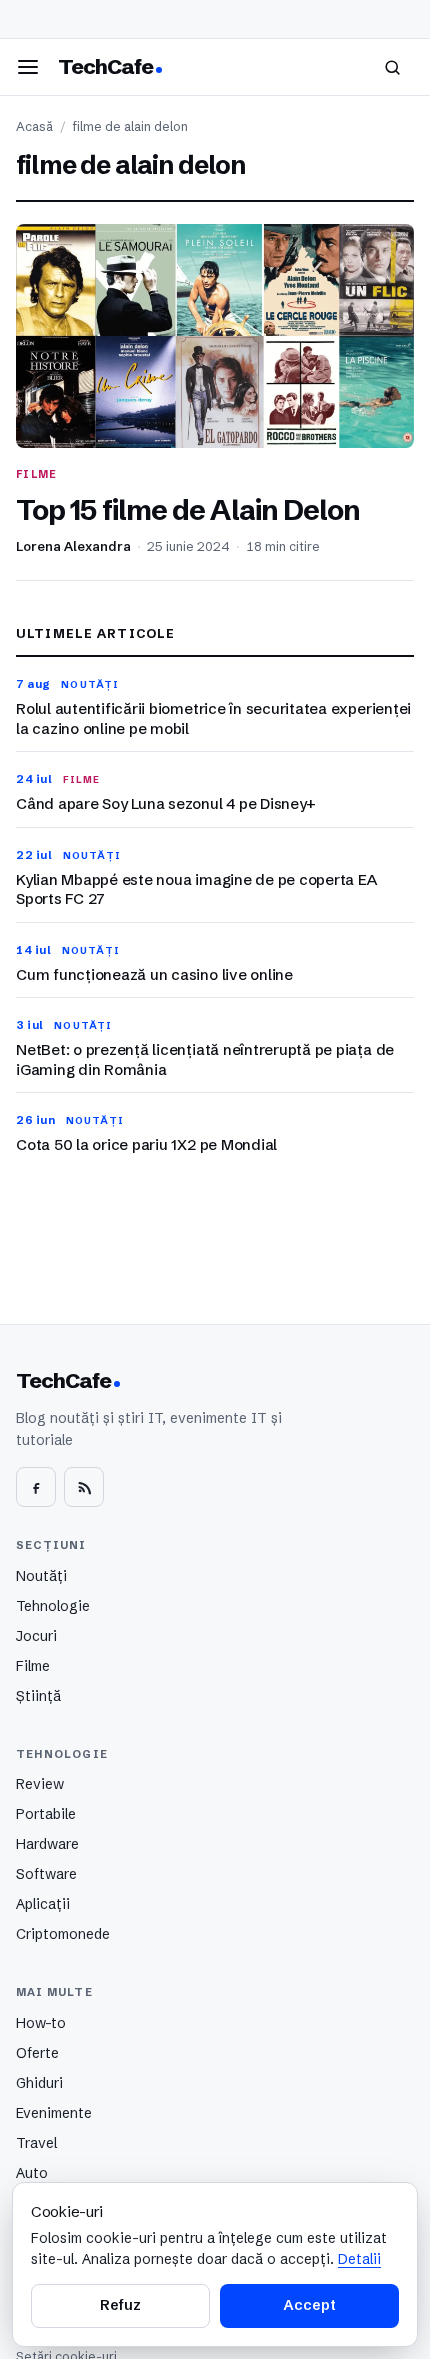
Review (40, 1784)
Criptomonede (63, 1934)
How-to (41, 2023)
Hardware (47, 1844)
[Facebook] (36, 1487)
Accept (309, 2305)
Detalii (359, 2259)
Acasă (34, 126)
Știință (38, 1696)
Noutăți (41, 1576)
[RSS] (84, 1487)
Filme (33, 1666)
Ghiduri (39, 2083)
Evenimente (54, 2113)
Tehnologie (53, 1606)
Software (46, 1874)
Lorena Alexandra (73, 546)
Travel (36, 2143)
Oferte (37, 2053)
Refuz (120, 2305)
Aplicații (43, 1904)
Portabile (46, 1814)
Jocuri (36, 1636)
